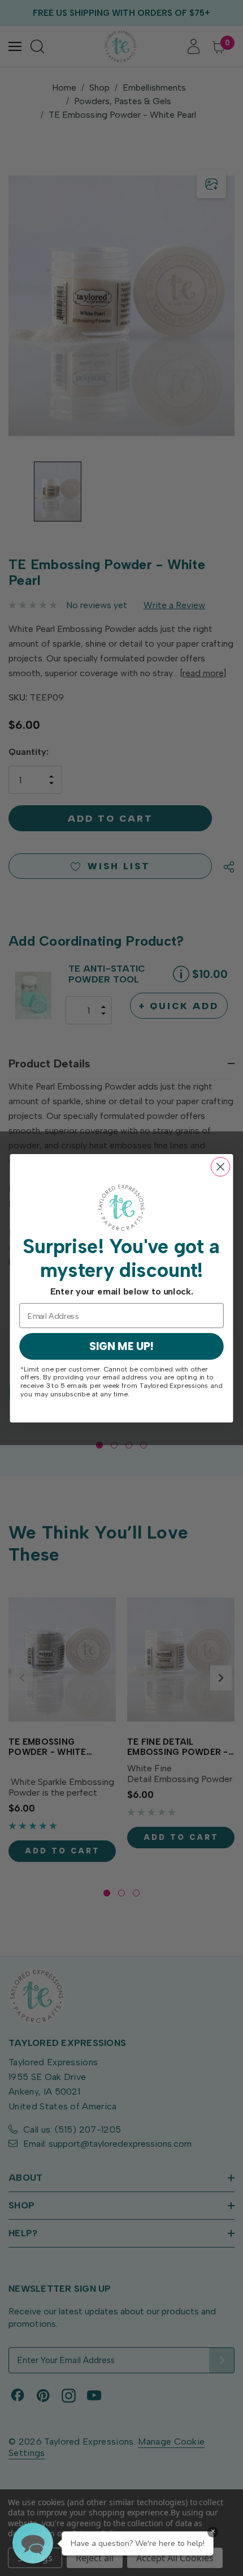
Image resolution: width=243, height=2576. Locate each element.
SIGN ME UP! (122, 1346)
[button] (33, 2543)
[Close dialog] (221, 1167)
